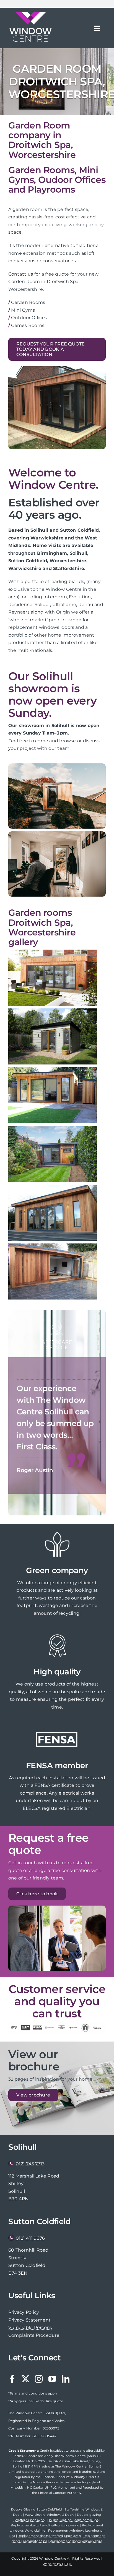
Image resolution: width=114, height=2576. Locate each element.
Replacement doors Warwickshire (76, 2541)
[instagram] (39, 2379)
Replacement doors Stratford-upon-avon (49, 2536)
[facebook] (12, 2379)
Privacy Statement (29, 2320)
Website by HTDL (57, 2564)
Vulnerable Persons (30, 2328)
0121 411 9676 (30, 2238)
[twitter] (25, 2379)
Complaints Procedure (34, 2335)
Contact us (21, 274)
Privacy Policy (24, 2312)
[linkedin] (66, 2379)
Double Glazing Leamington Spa (73, 2520)
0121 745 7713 (30, 2164)
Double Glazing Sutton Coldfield (36, 2509)
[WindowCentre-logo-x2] (30, 14)
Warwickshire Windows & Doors (50, 2515)
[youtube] (52, 2379)
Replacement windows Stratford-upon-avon (45, 2525)
